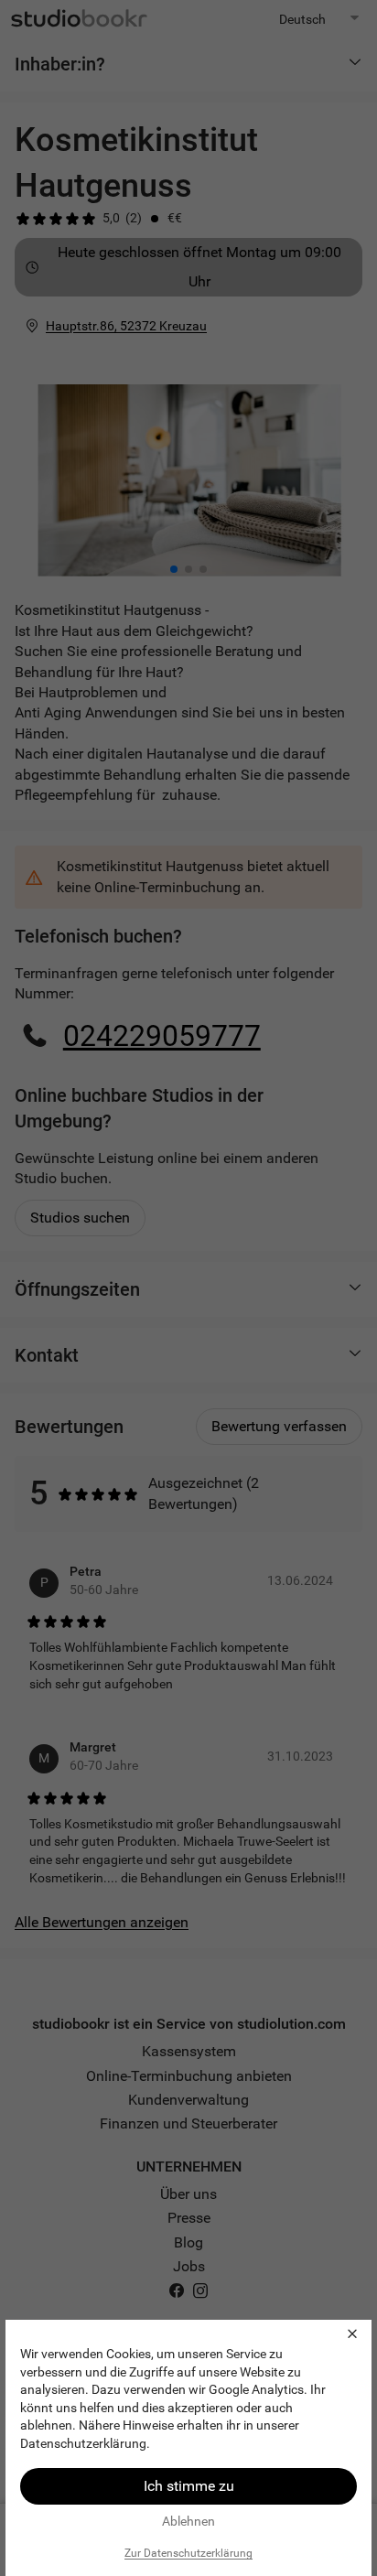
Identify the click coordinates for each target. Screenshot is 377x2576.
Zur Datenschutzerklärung (188, 2553)
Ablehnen (188, 2521)
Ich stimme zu (189, 2486)
